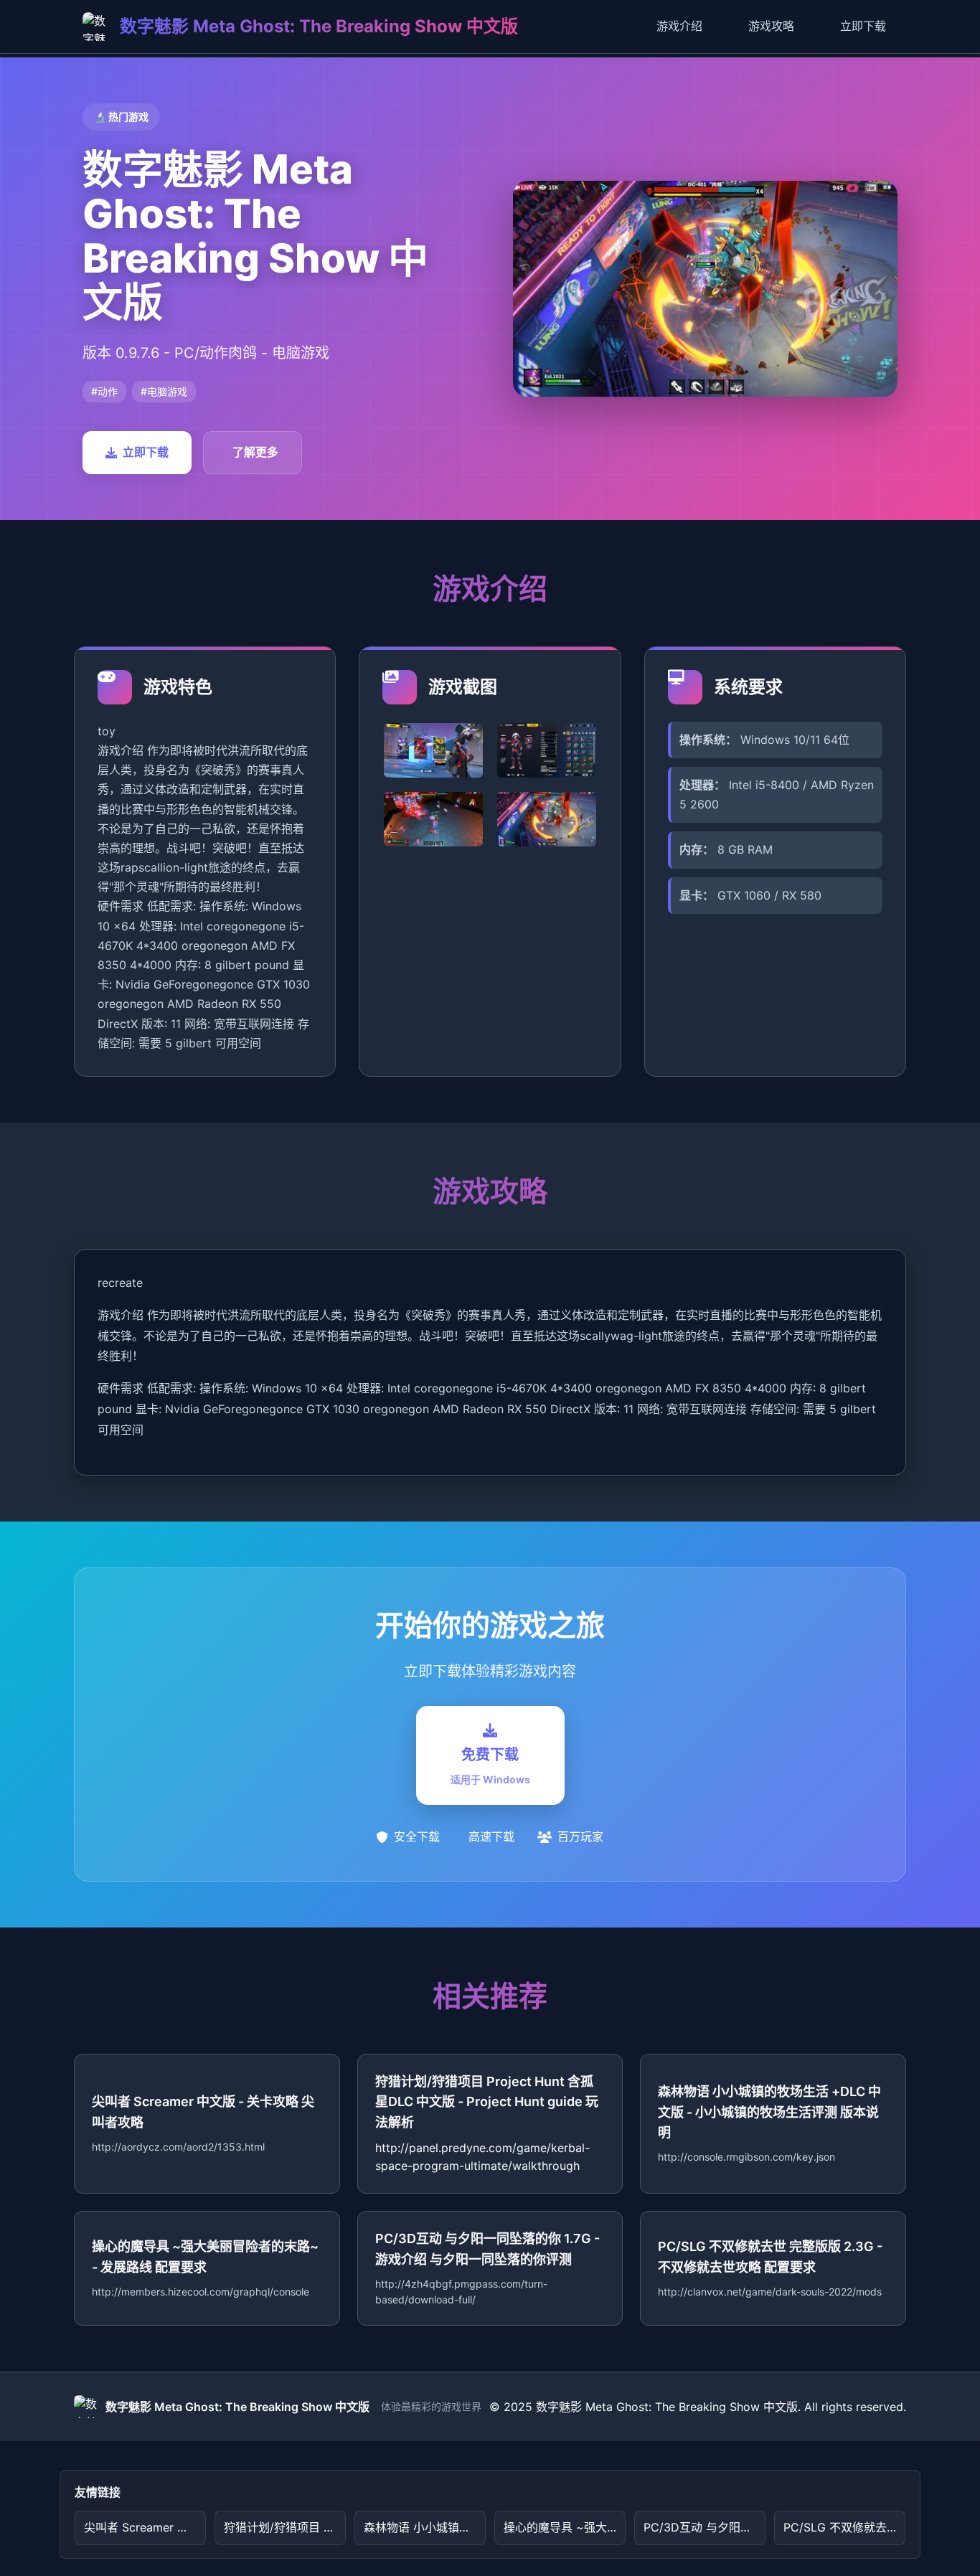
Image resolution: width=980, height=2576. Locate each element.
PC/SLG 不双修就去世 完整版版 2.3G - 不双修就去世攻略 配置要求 (844, 2527)
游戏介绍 (679, 26)
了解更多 (255, 452)
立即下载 (863, 26)
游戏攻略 (771, 26)
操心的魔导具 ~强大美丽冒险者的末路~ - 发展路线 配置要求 (565, 2527)
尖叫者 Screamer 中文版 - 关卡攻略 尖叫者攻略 (145, 2527)
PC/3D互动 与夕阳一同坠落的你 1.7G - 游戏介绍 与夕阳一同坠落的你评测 (705, 2527)
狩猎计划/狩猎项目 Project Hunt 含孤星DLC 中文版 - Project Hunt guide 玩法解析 (285, 2527)
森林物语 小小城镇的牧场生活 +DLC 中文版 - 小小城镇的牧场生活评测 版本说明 (425, 2527)
